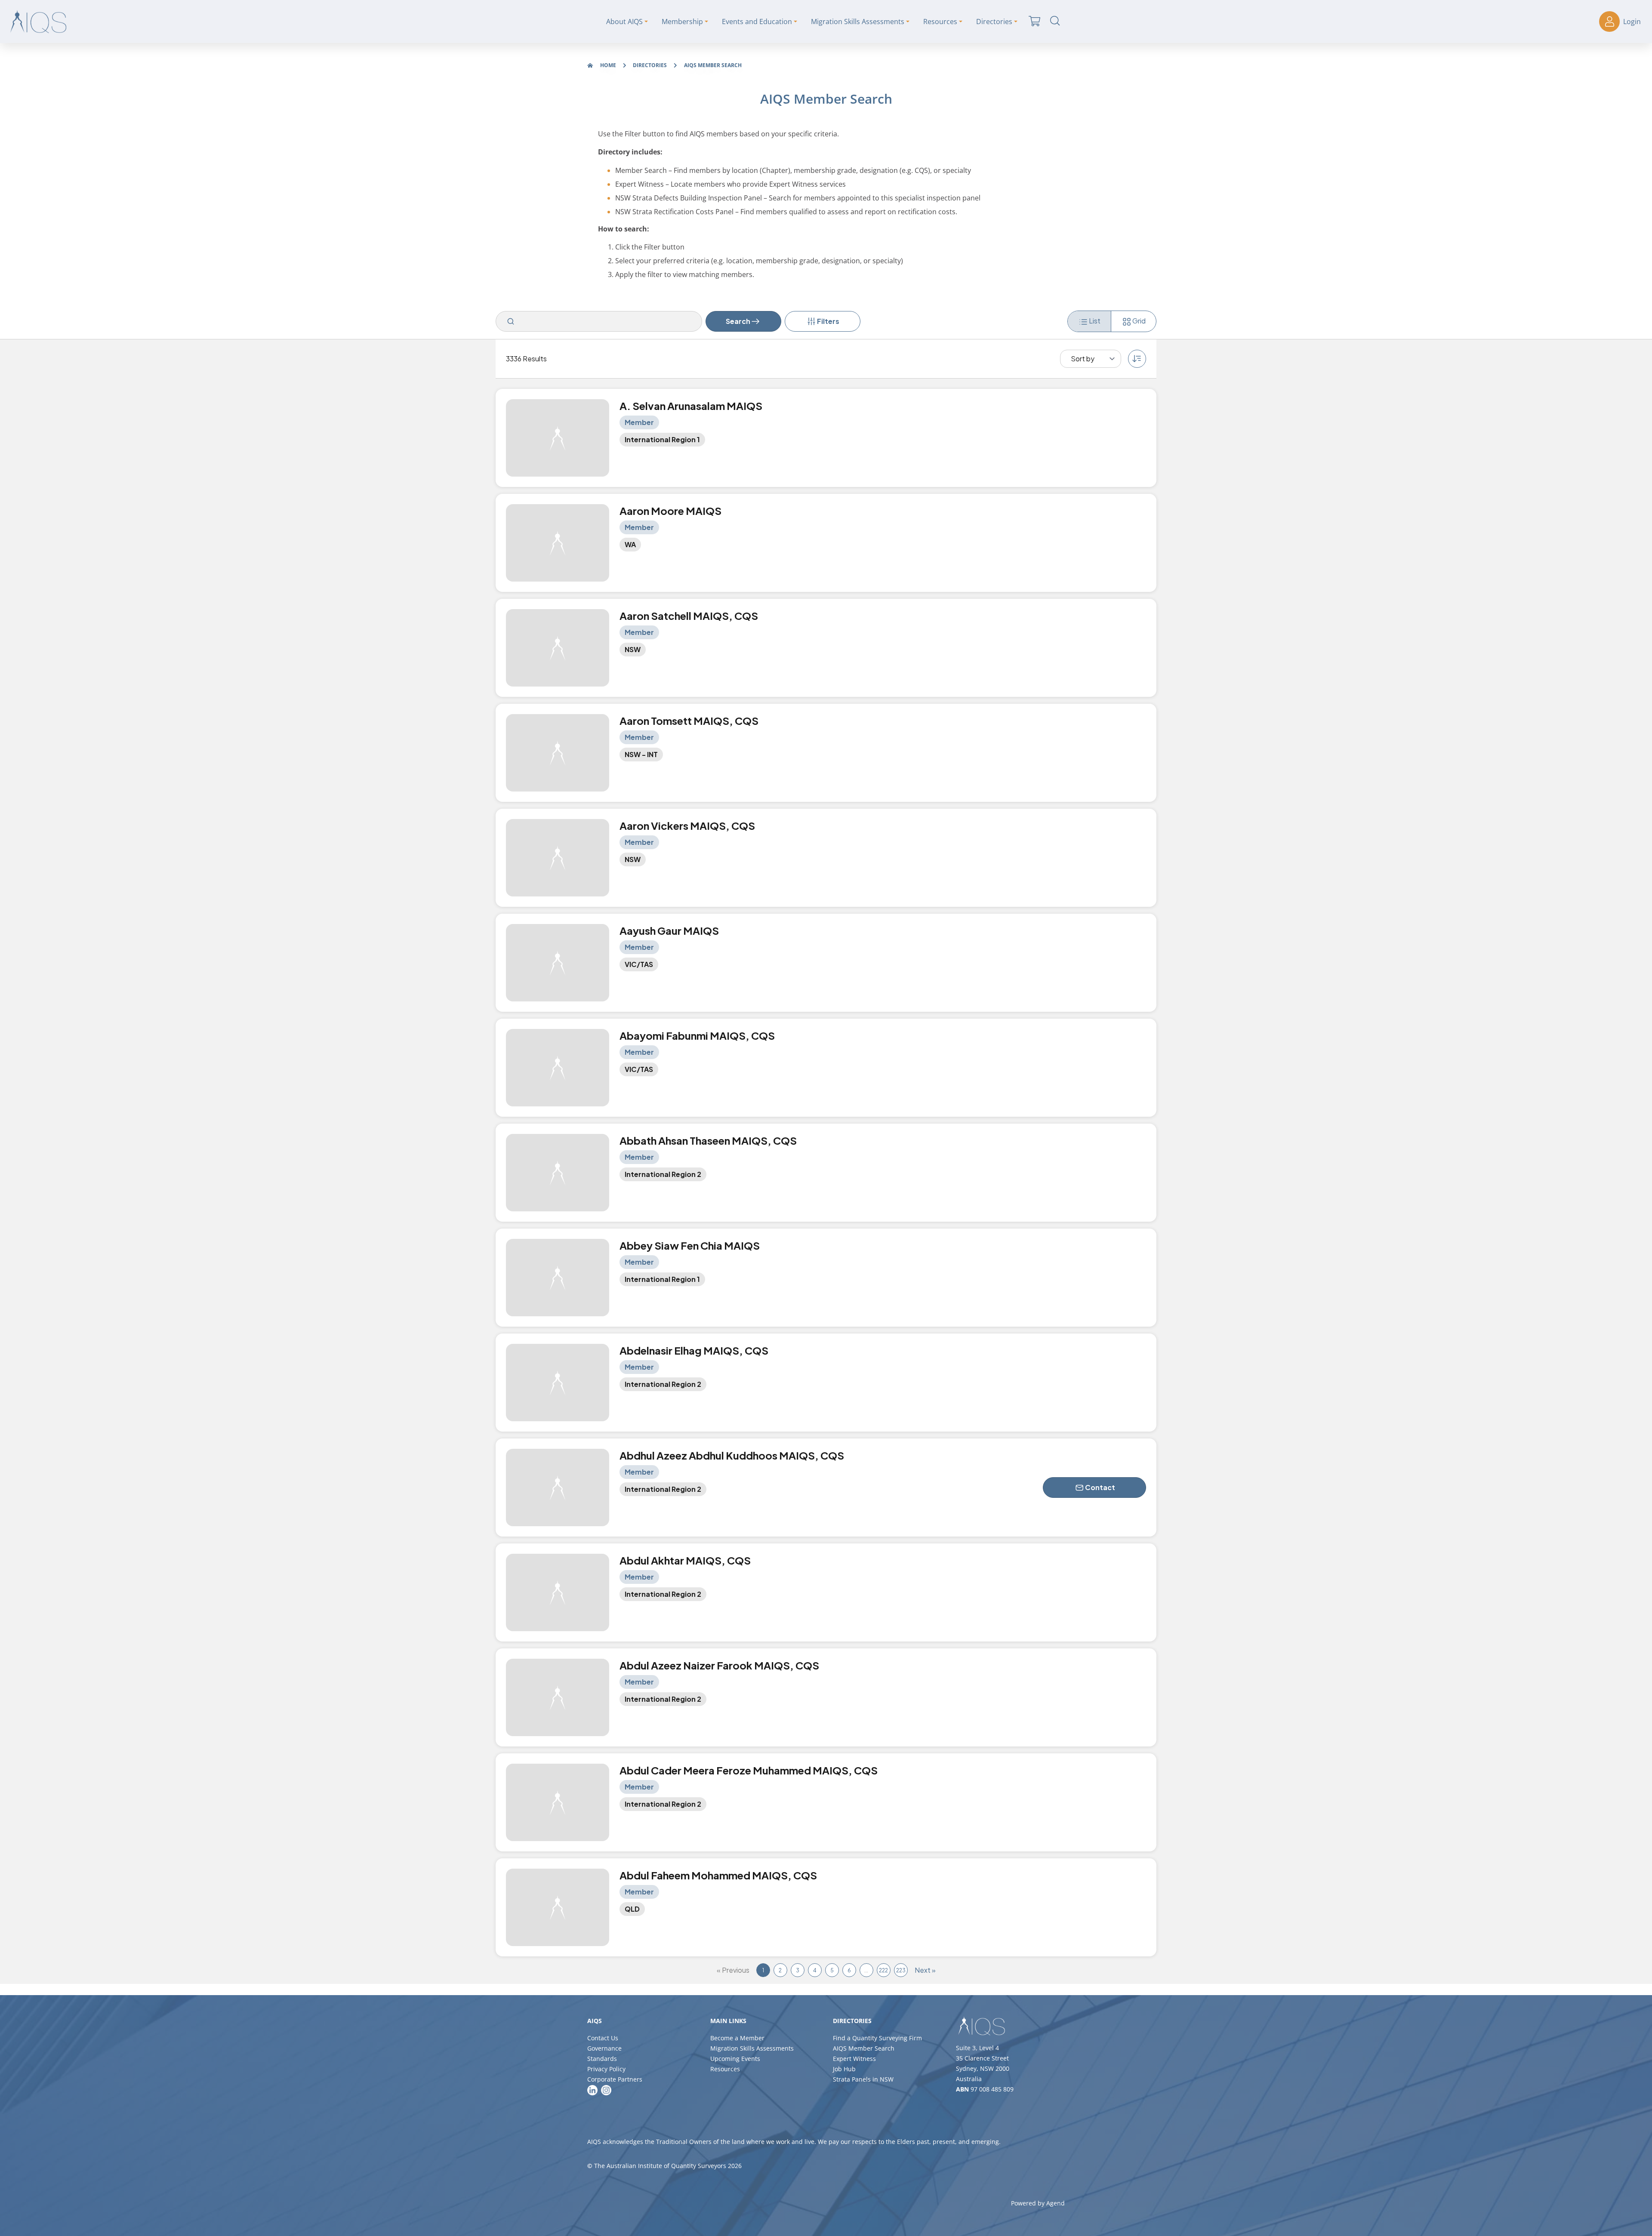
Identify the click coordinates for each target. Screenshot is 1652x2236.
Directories (650, 65)
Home (608, 65)
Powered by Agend (1038, 2203)
